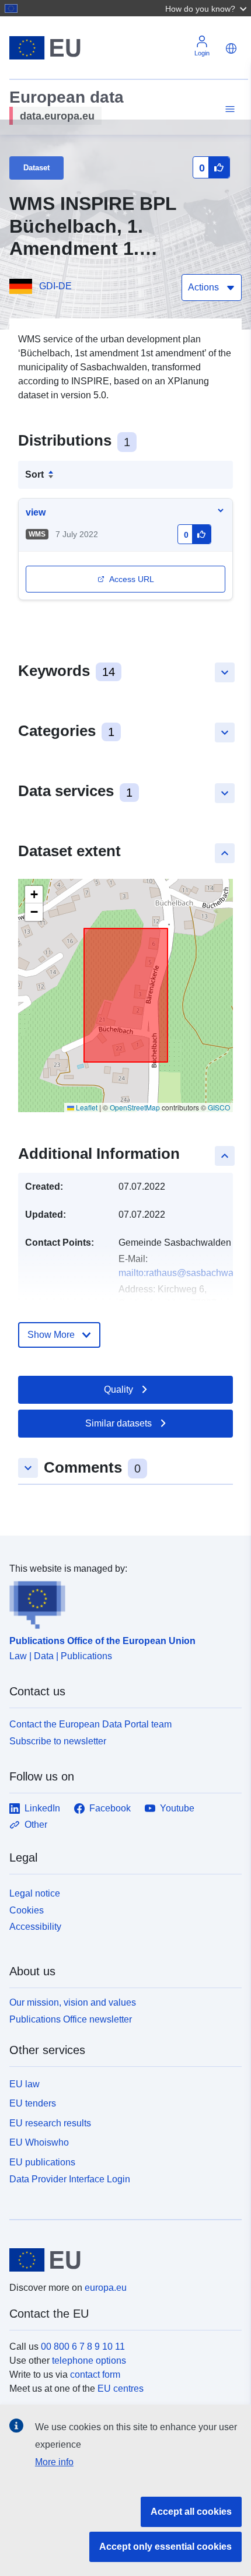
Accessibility (35, 1927)
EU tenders (33, 2103)
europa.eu (106, 2288)
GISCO (219, 1107)
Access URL (132, 579)
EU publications (42, 2162)
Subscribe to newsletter (58, 1741)
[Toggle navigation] (228, 109)
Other (36, 1825)
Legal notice (35, 1893)
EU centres (121, 2389)
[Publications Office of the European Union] (121, 1603)
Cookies (27, 1910)
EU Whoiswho (39, 2142)
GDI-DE (55, 286)
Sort (34, 474)
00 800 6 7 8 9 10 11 (83, 2347)
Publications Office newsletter (71, 2019)
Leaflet (86, 1107)
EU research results (50, 2123)
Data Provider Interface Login (70, 2179)
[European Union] (121, 2260)
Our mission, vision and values (73, 2002)
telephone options (89, 2361)
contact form (95, 2375)
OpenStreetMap (135, 1107)
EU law (25, 2084)
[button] (207, 8)
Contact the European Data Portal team (90, 1724)
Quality (118, 1389)
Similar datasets (118, 1423)
